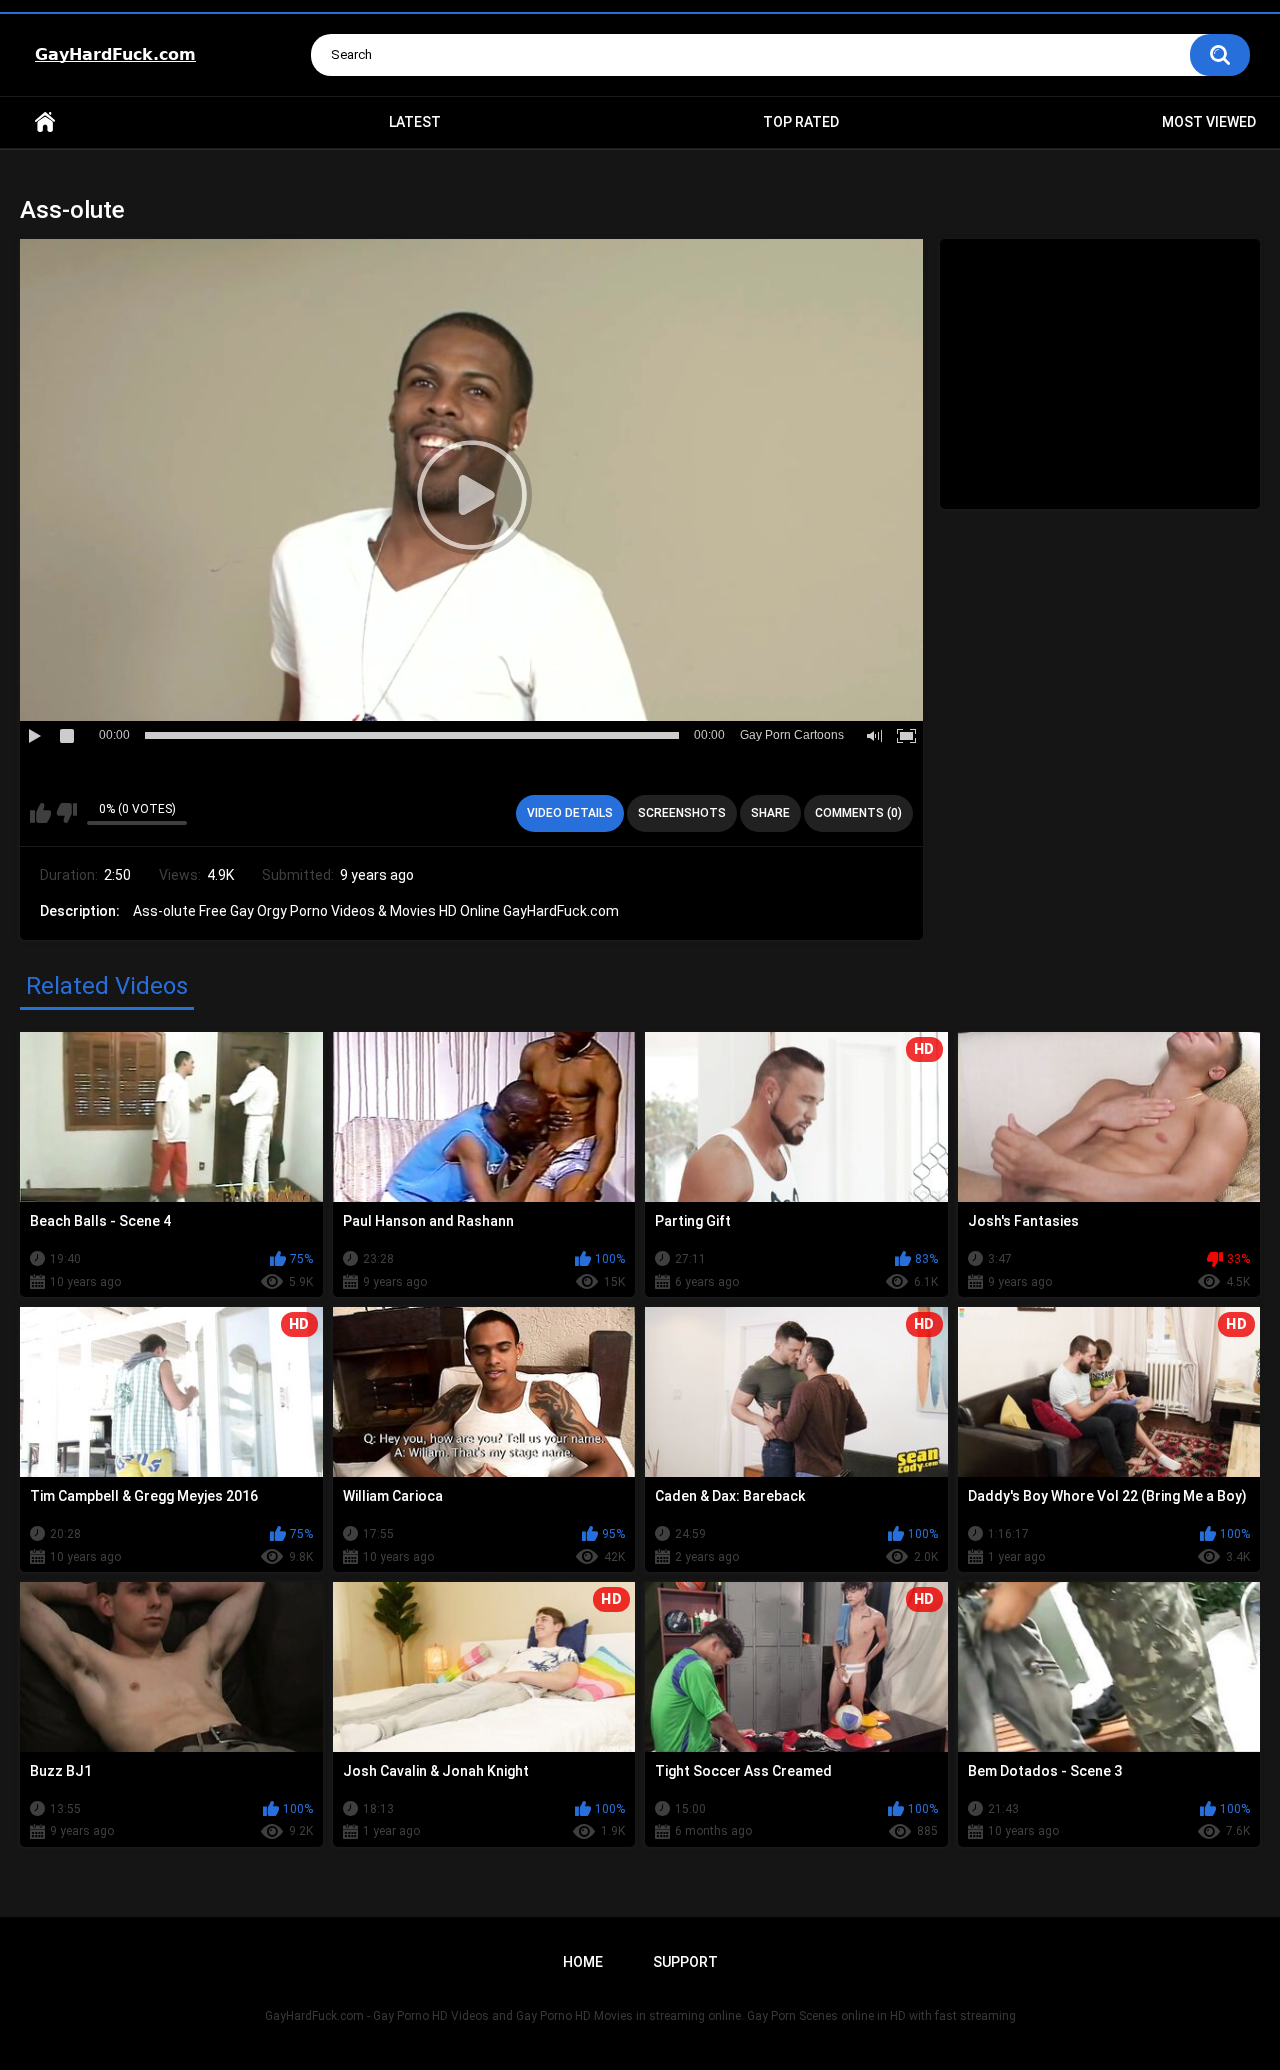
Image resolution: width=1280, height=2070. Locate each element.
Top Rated (801, 122)
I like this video (40, 813)
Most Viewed (1209, 122)
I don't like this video (66, 813)
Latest (415, 122)
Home (45, 122)
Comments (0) (858, 813)
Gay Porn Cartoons (792, 735)
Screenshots (682, 813)
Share (770, 813)
